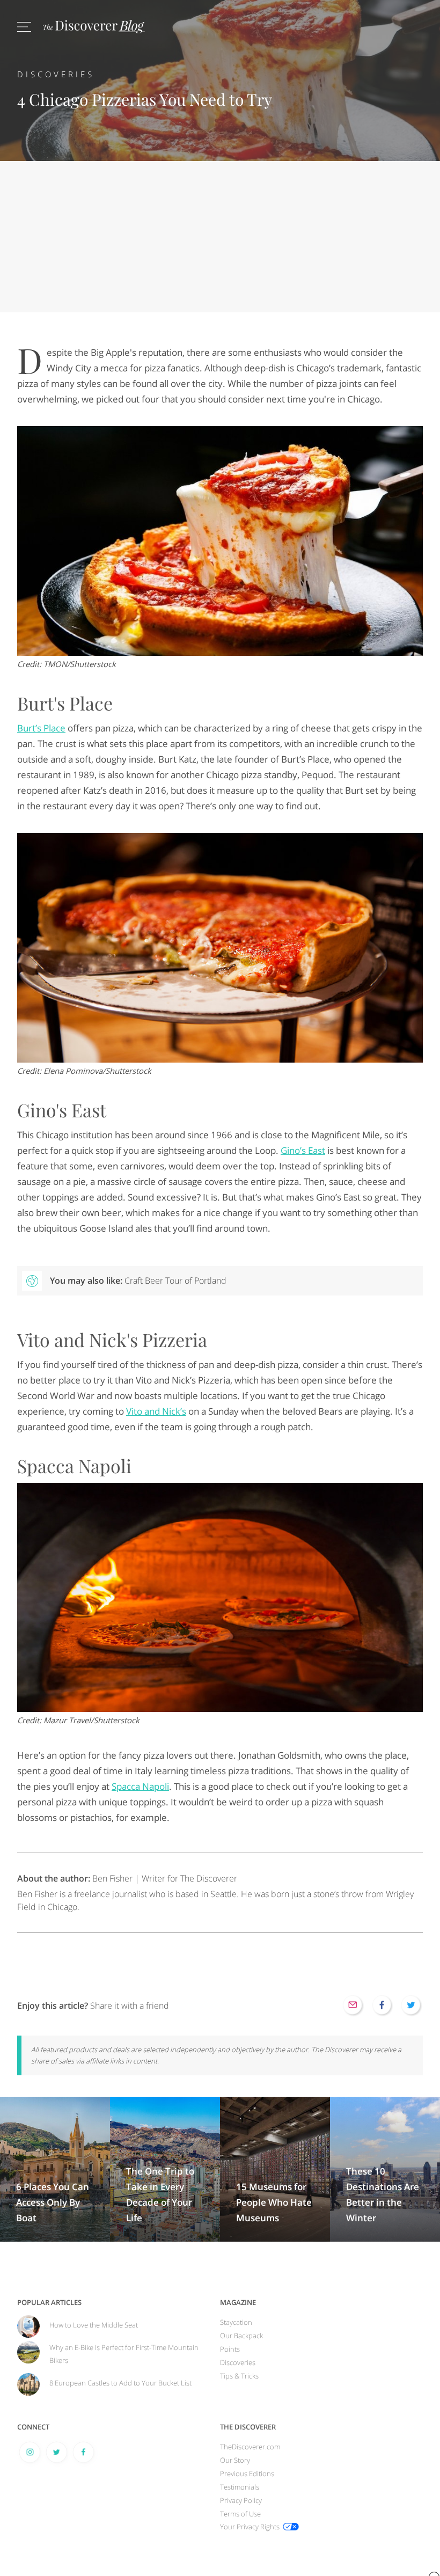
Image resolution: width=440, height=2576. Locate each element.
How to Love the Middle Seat (94, 2325)
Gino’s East (303, 1150)
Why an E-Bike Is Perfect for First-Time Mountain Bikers (124, 2354)
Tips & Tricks (239, 2376)
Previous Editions (247, 2473)
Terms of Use (240, 2514)
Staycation (236, 2322)
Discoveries (56, 74)
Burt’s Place (41, 728)
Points (230, 2349)
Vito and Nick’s (156, 1411)
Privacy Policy (241, 2500)
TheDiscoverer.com (250, 2447)
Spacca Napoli (140, 1786)
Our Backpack (241, 2336)
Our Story (235, 2460)
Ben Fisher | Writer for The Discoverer (127, 1878)
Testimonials (240, 2487)
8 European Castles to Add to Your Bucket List (120, 2383)
